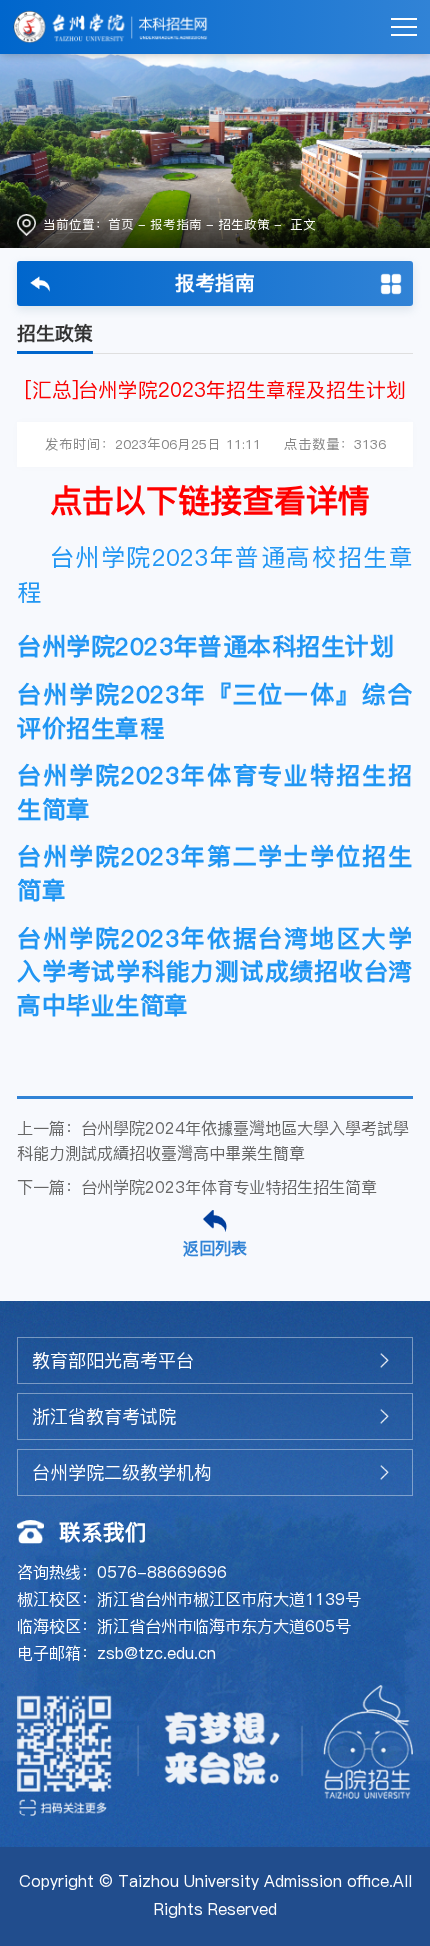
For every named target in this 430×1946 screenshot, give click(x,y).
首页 (121, 224)
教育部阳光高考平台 (113, 1360)
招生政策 (244, 224)
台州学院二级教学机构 (122, 1472)
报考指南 (176, 224)
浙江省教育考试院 (104, 1416)
